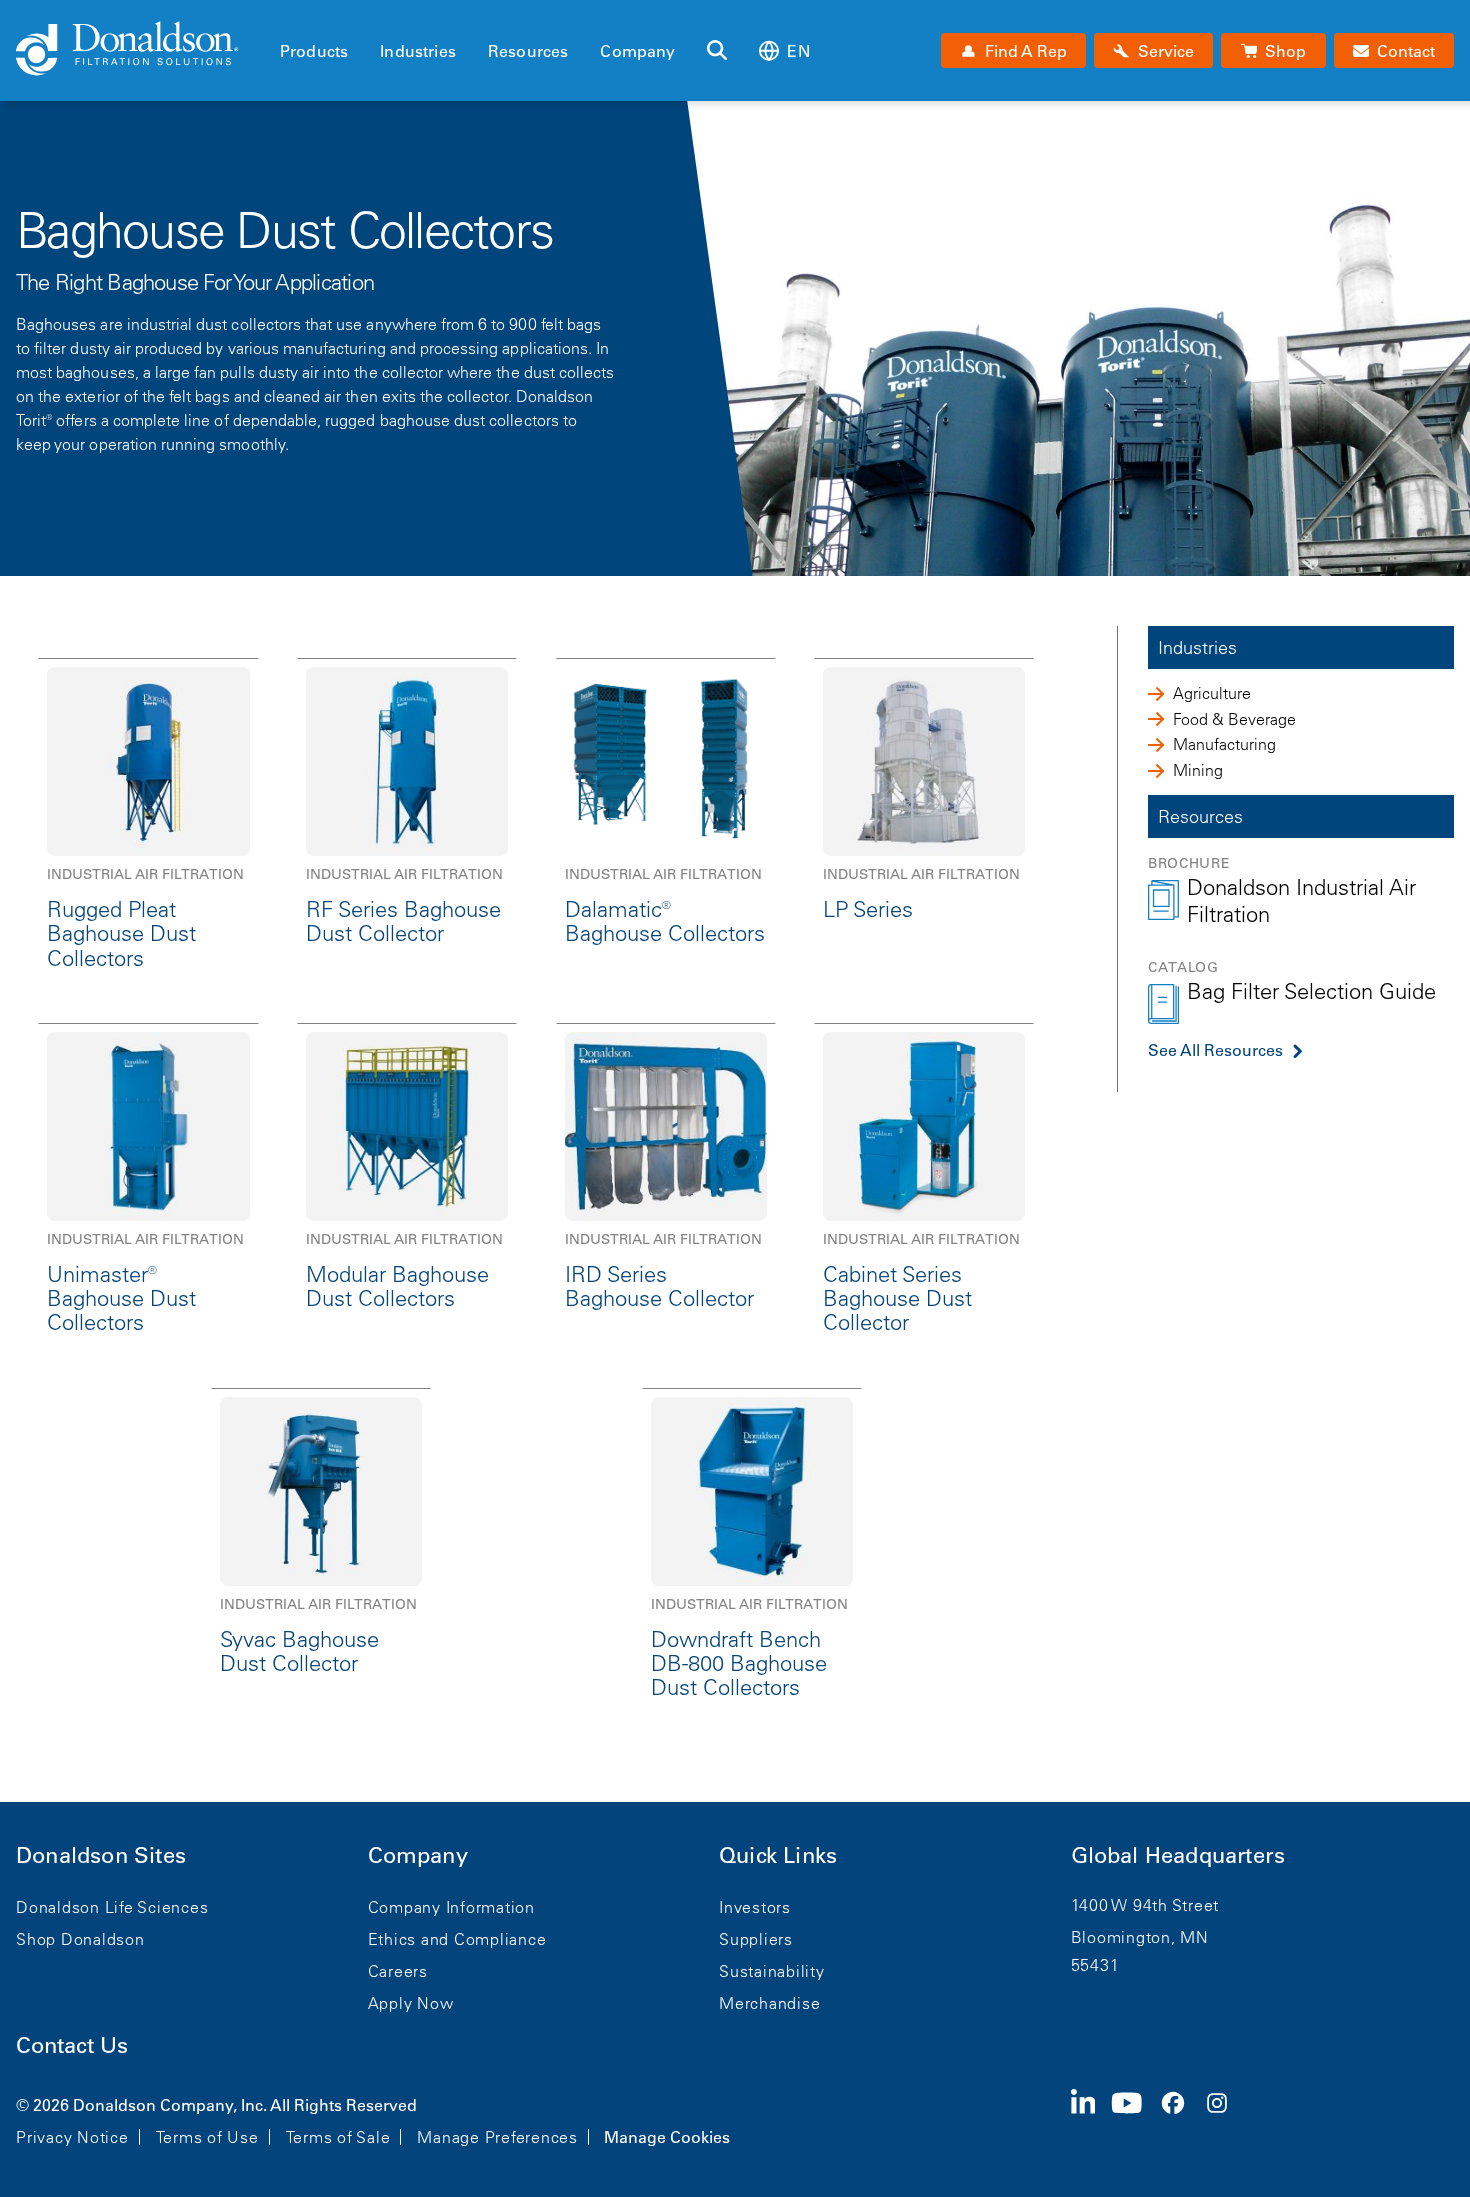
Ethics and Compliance (457, 1939)
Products (314, 51)
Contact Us (72, 2045)
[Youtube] (1135, 2119)
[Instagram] (1225, 2119)
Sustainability (772, 1971)
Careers (398, 1971)
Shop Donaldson (80, 1939)
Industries (418, 51)
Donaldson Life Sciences (112, 1907)
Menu (286, 17)
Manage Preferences (497, 2137)
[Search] (717, 51)
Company (637, 51)
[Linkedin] (1091, 2119)
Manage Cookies (667, 2137)
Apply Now (411, 2003)
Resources (528, 51)
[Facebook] (1181, 2119)
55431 (1095, 1965)
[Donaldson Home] (140, 50)
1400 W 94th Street (1145, 1905)
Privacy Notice (72, 2137)
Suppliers (756, 1939)
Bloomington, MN (1140, 1937)
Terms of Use (207, 2137)
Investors (755, 1907)
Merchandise (769, 2003)
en (798, 51)
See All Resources (1215, 1050)
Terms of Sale (338, 2137)
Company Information (451, 1907)
